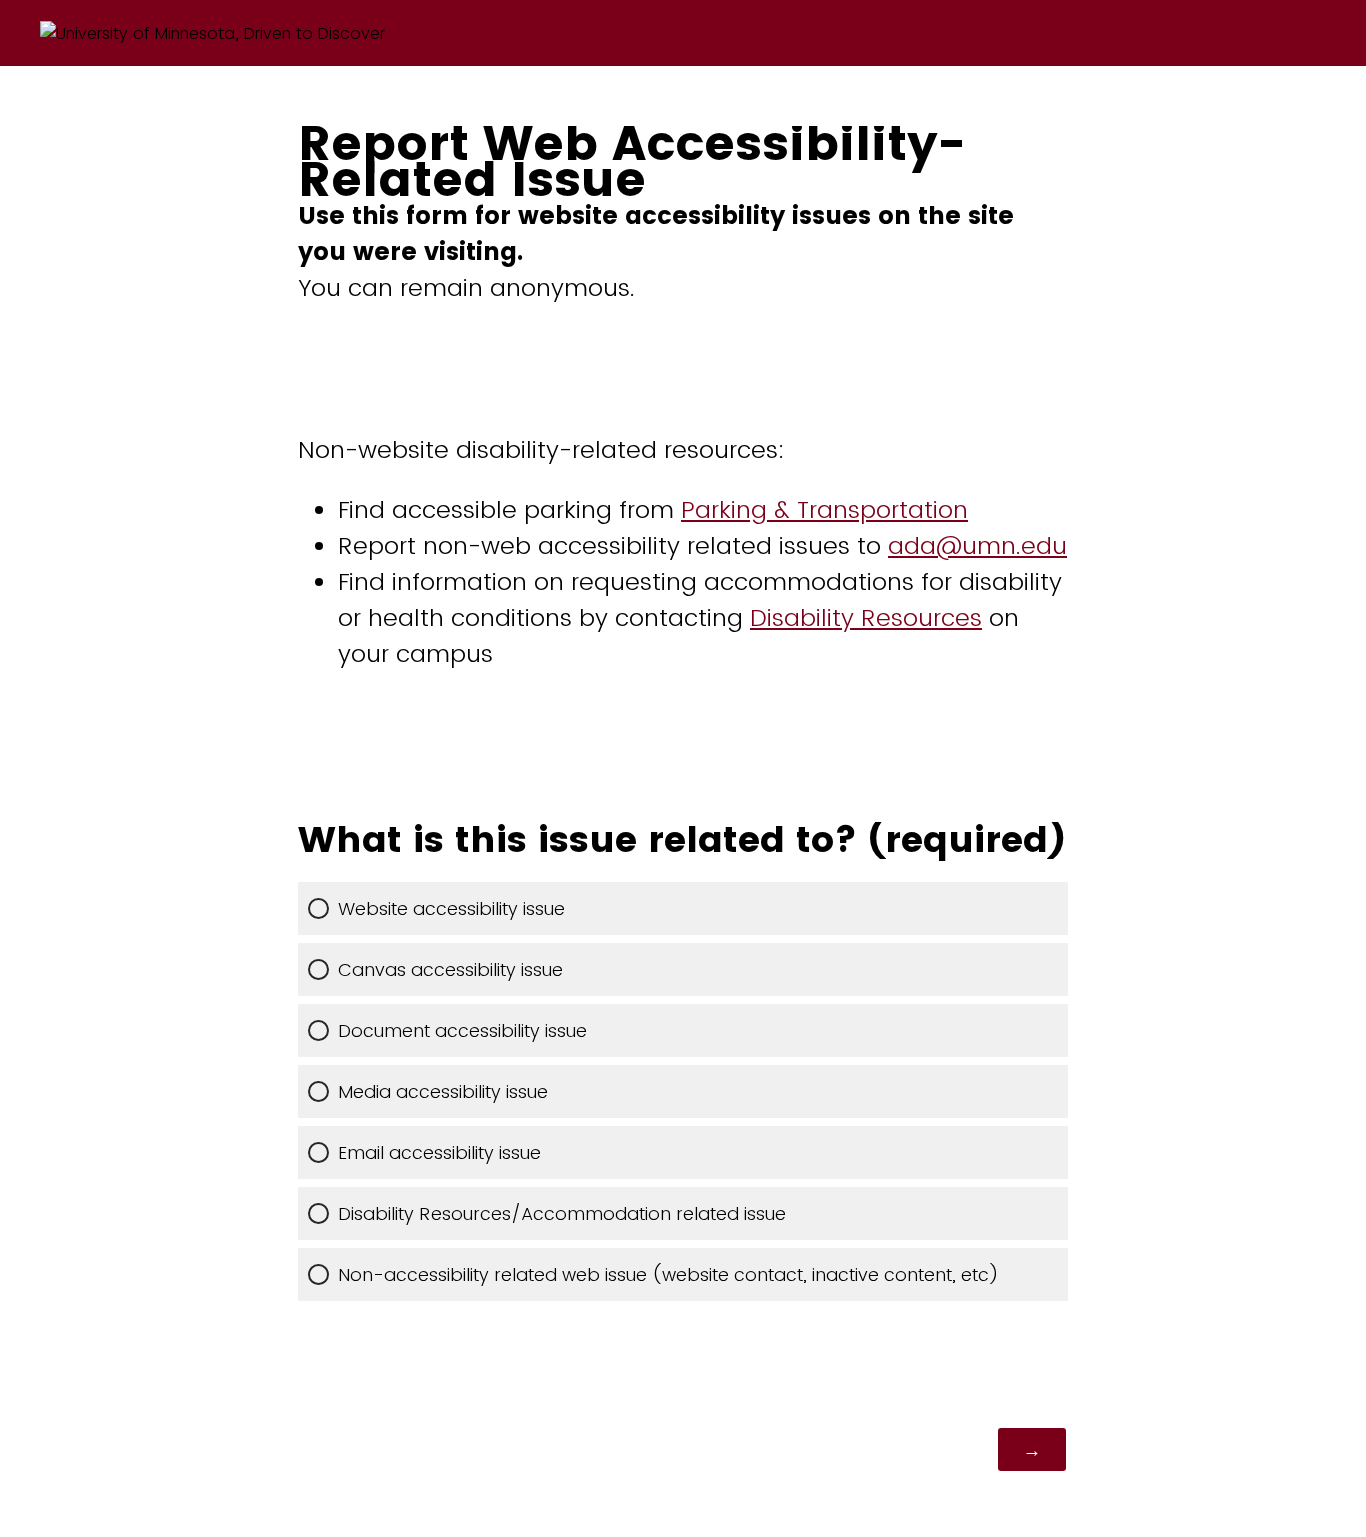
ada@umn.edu (977, 545)
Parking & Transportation (824, 509)
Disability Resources (866, 617)
